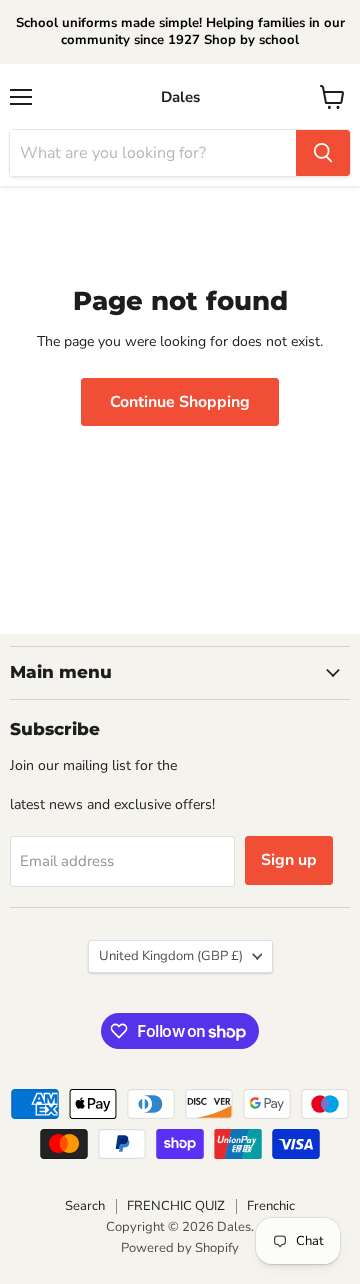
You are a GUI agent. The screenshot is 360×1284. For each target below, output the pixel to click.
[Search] (323, 153)
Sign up (289, 860)
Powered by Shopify (180, 1248)
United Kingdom (171, 956)
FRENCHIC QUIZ (176, 1206)
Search (85, 1206)
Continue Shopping (180, 402)
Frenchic (271, 1206)
